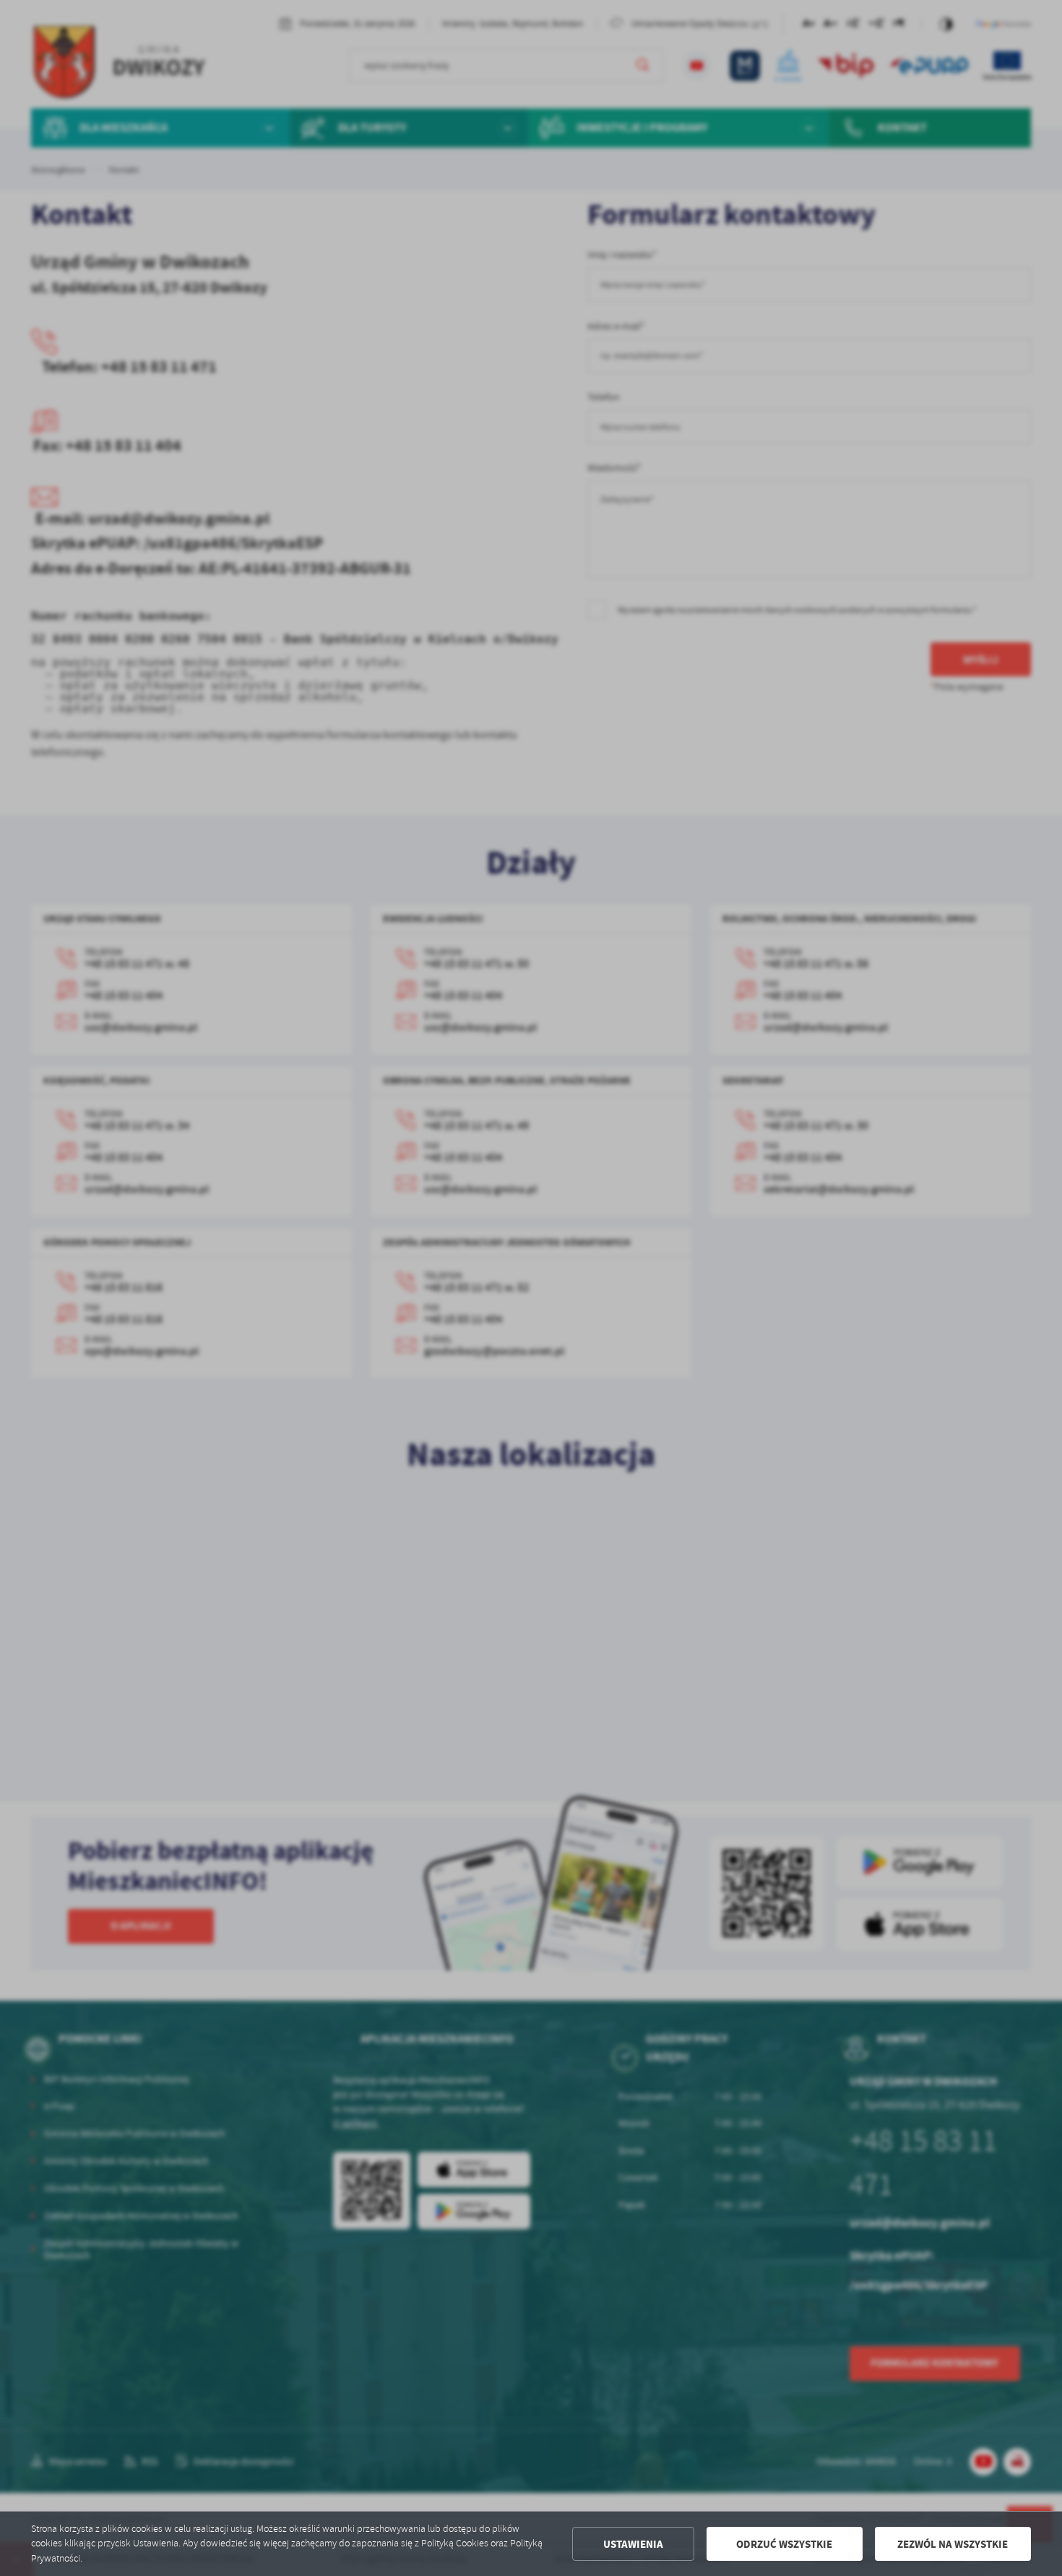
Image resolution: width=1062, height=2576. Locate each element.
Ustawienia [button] (633, 2544)
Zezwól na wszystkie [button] (953, 2544)
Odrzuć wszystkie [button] (784, 2544)
